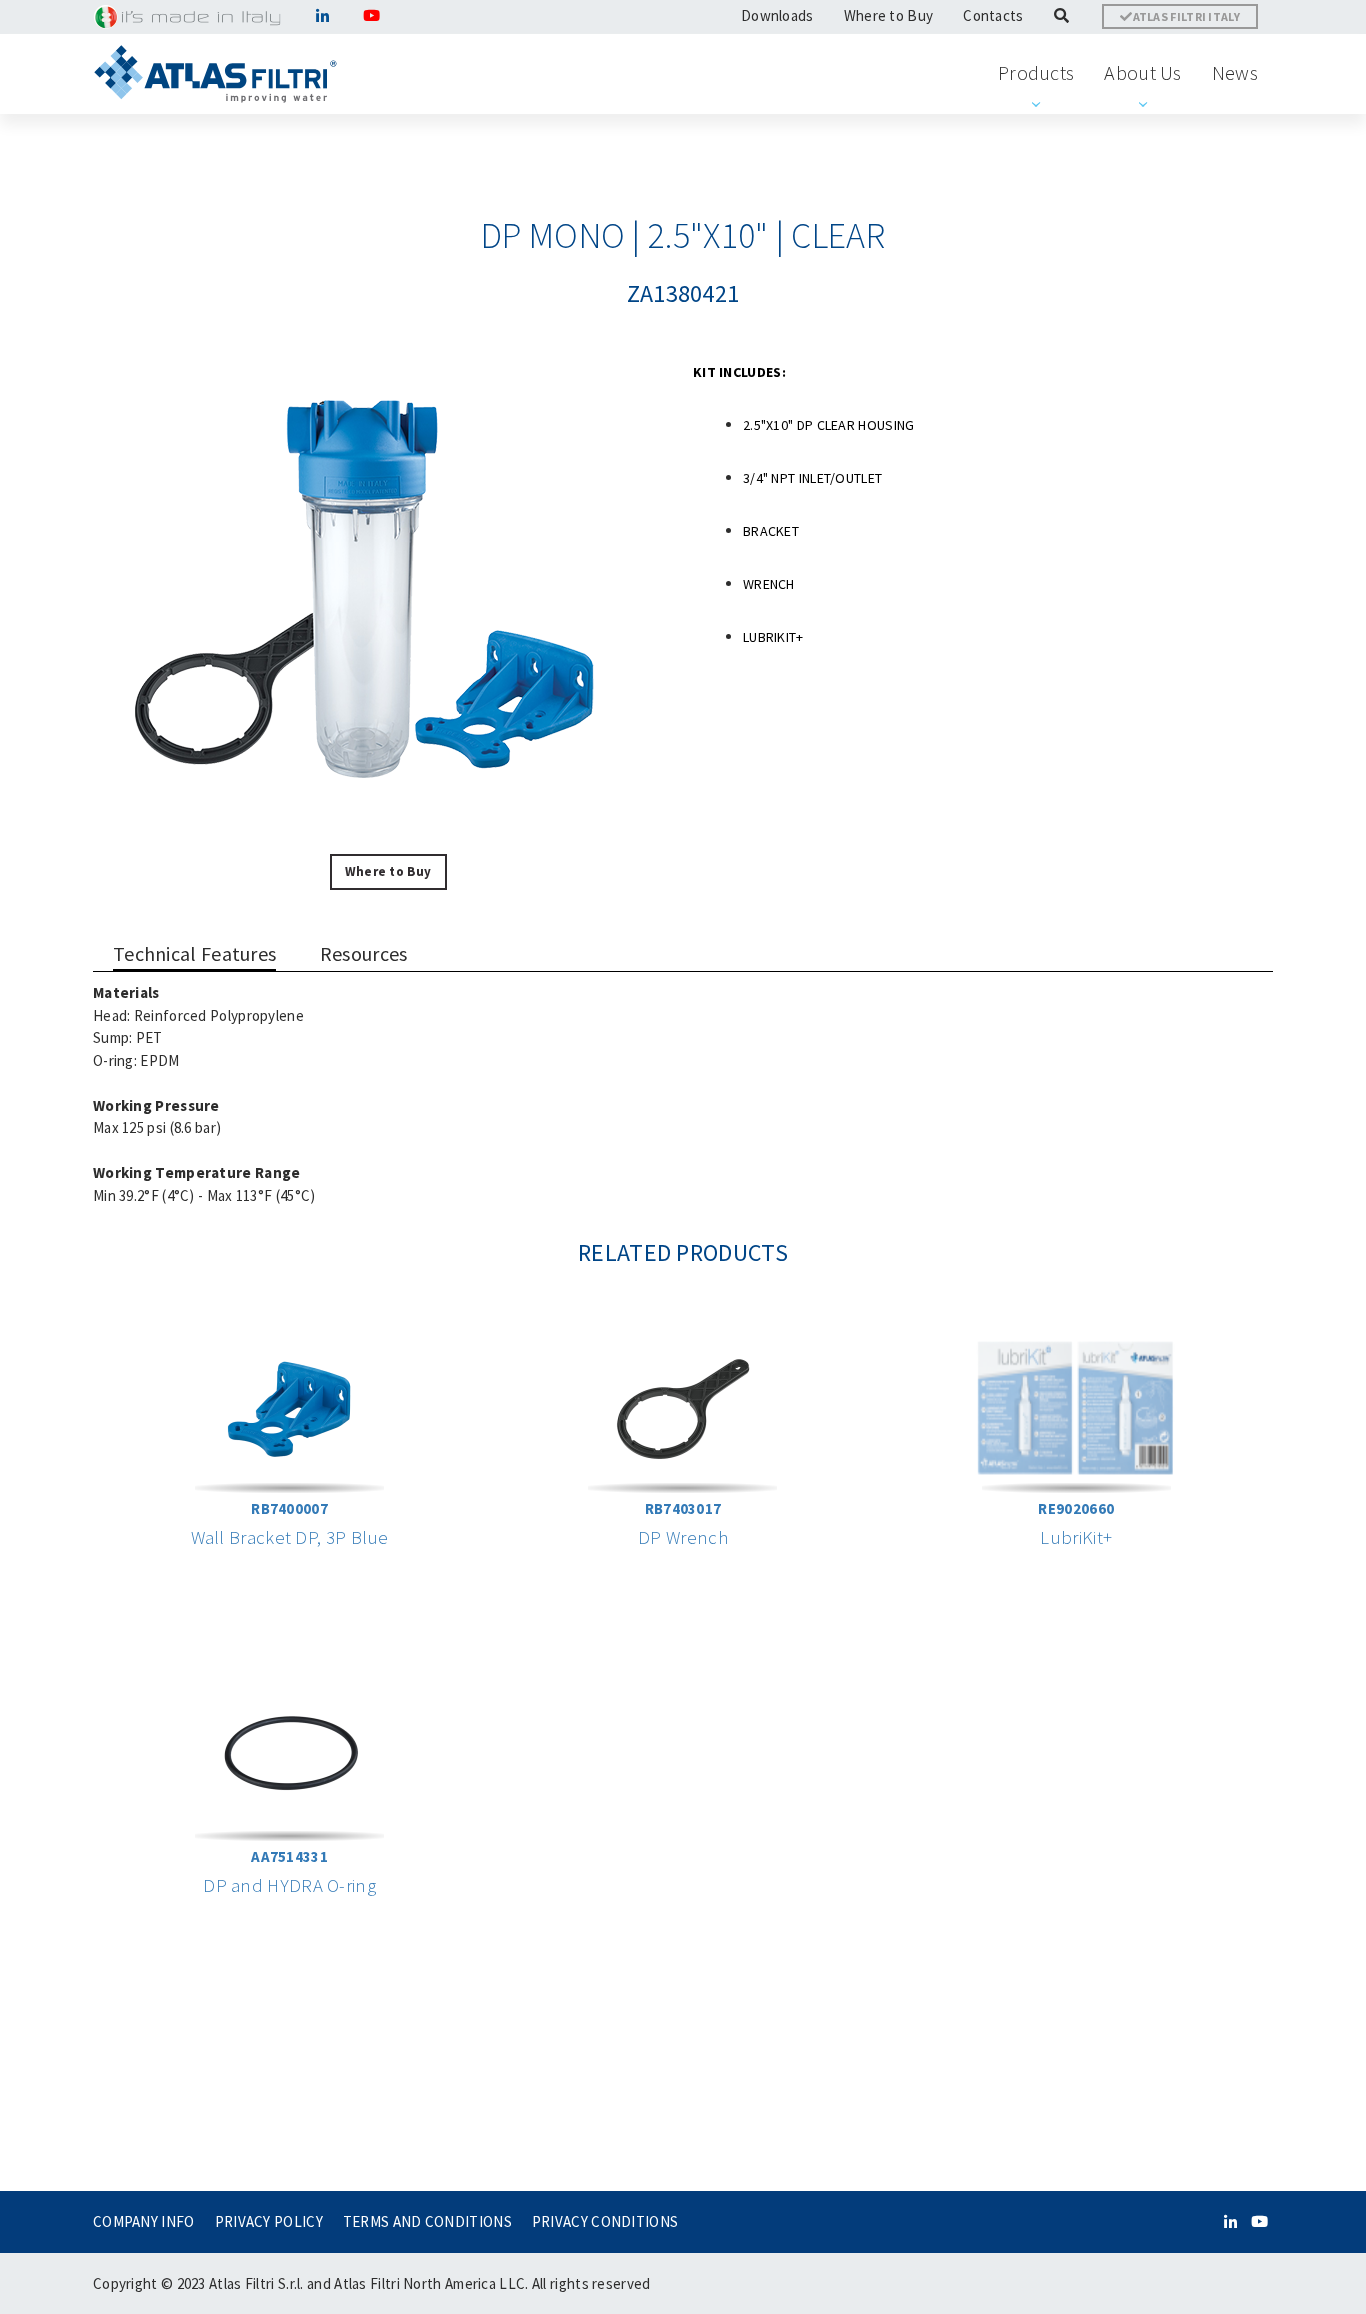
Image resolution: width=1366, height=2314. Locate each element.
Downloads (777, 15)
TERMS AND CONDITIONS (427, 2221)
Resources (364, 953)
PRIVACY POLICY (269, 2221)
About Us (1142, 72)
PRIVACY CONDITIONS (605, 2221)
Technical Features (194, 953)
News (1235, 72)
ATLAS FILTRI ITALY (1186, 16)
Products (1036, 72)
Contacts (993, 15)
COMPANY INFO (144, 2221)
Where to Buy (889, 15)
